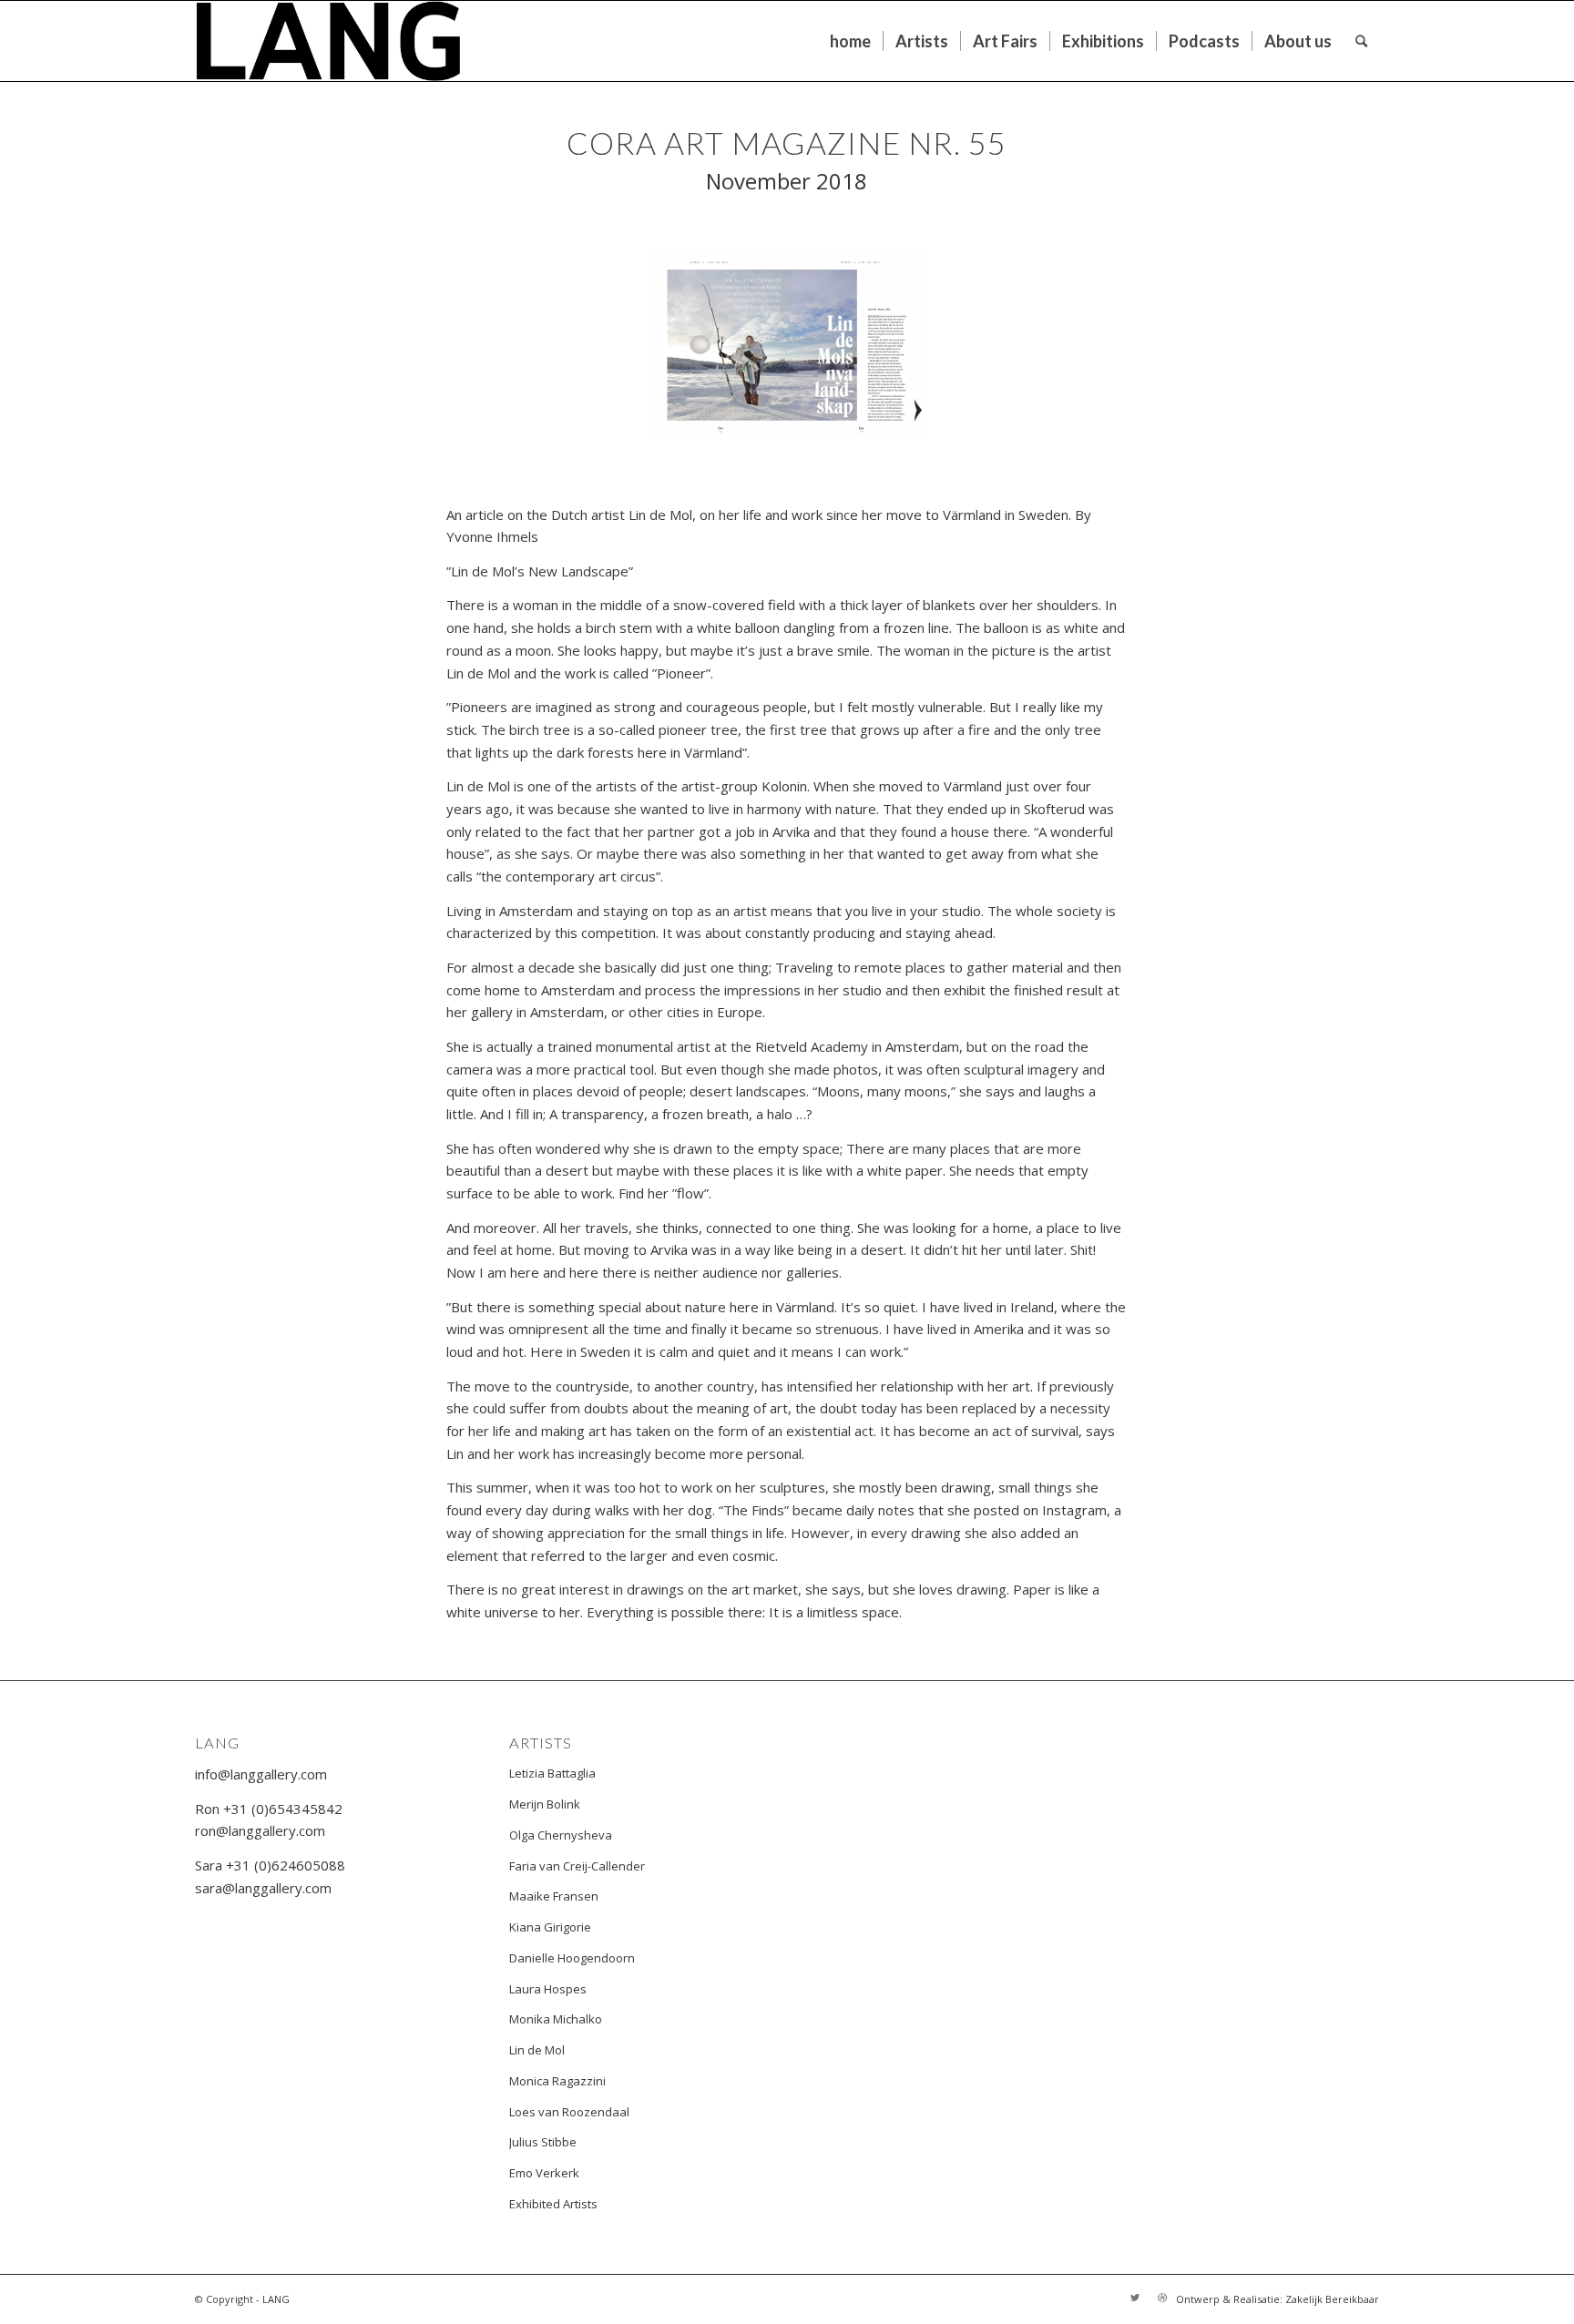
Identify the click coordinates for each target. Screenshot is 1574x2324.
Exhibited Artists (553, 2204)
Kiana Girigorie (550, 1927)
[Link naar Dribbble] (1162, 2298)
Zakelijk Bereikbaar (1332, 2299)
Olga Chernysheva (561, 1835)
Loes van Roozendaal (569, 2112)
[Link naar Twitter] (1135, 2298)
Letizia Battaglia (552, 1773)
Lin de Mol (537, 2050)
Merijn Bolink (545, 1804)
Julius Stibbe (543, 2142)
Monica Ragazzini (557, 2081)
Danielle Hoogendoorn (572, 1958)
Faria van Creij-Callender (577, 1866)
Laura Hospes (548, 1989)
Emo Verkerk (544, 2173)
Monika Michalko (556, 2019)
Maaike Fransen (554, 1896)
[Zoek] (1361, 41)
